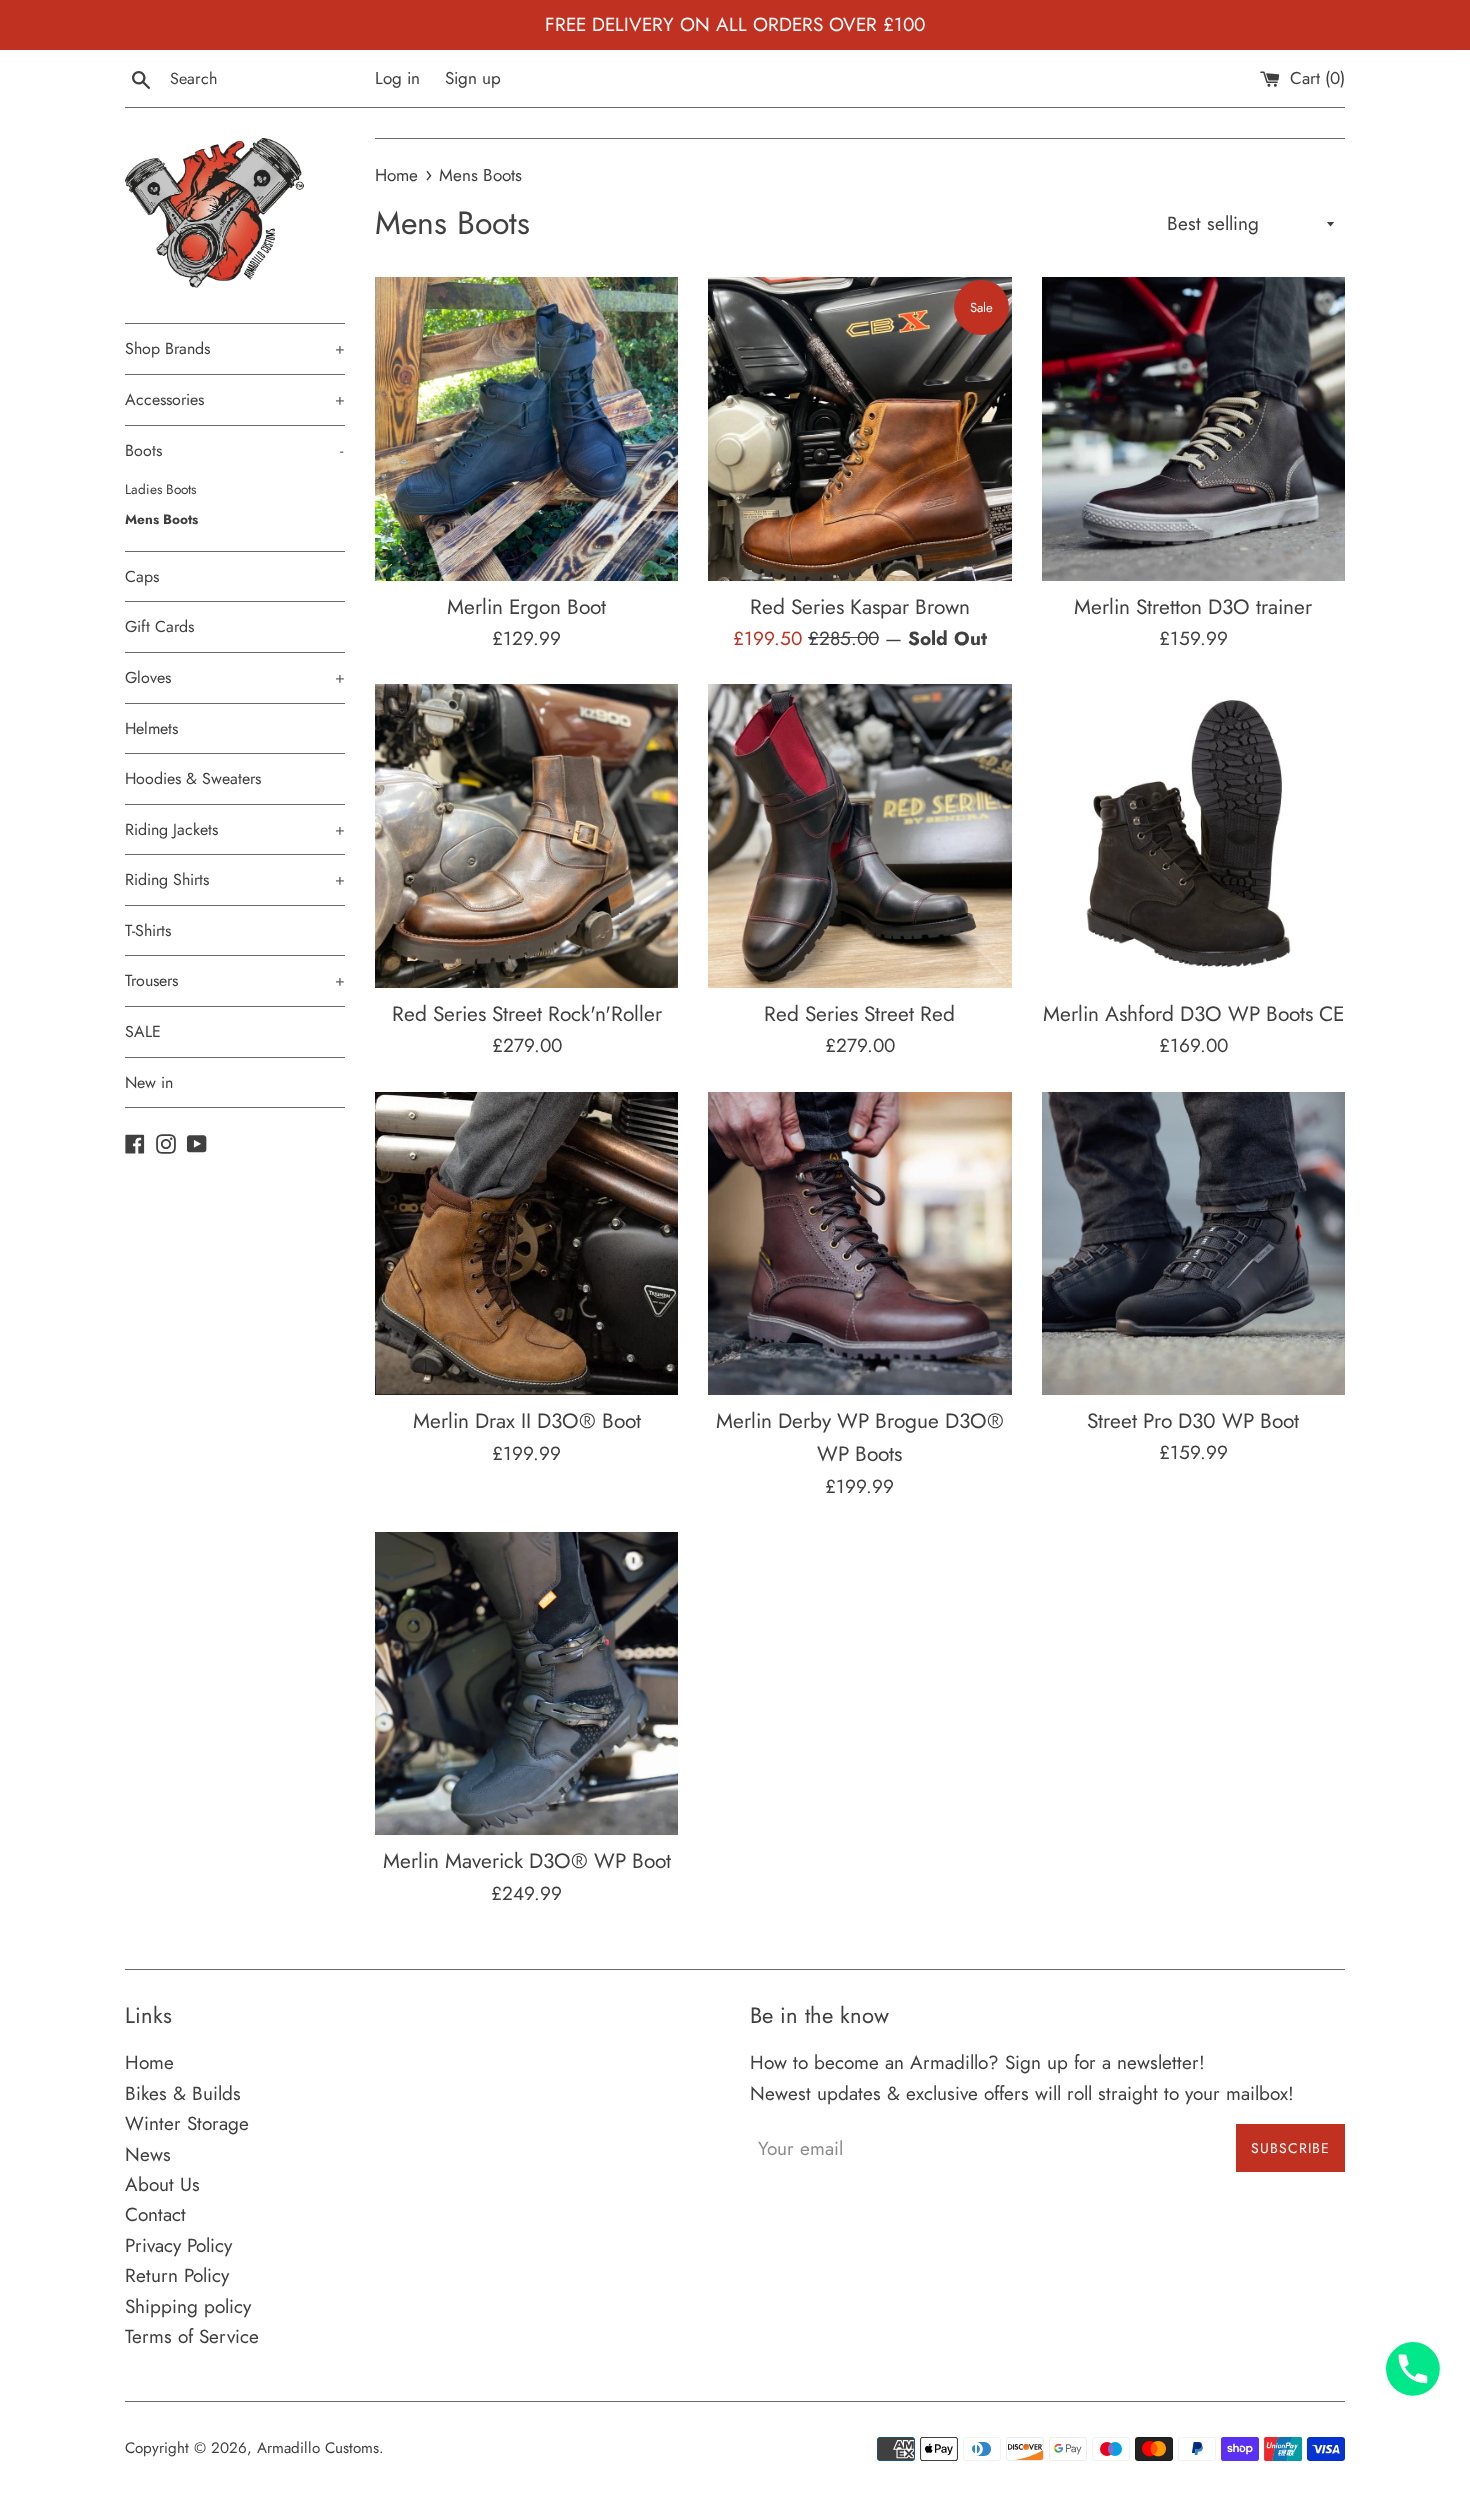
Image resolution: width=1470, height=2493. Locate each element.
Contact (155, 2214)
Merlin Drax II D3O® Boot (527, 1421)
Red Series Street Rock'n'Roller (527, 1014)
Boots (234, 450)
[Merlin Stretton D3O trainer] (1193, 428)
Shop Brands (235, 348)
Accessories (235, 399)
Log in (397, 78)
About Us (162, 2184)
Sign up (473, 78)
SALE (143, 1031)
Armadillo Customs (318, 2448)
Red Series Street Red (859, 1014)
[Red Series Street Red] (859, 835)
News (148, 2154)
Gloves (235, 677)
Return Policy (177, 2275)
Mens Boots (161, 519)
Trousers (235, 980)
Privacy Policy (178, 2245)
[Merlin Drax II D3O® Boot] (526, 1244)
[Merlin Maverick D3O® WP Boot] (526, 1683)
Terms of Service (192, 2336)
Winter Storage (187, 2123)
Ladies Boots (160, 489)
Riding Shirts (235, 879)
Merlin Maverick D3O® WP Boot (527, 1861)
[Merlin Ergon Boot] (526, 428)
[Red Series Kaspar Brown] (859, 428)
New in (149, 1082)
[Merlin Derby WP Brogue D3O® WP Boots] (859, 1243)
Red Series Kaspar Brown (860, 607)
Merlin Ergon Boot (526, 607)
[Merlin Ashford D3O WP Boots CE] (1193, 835)
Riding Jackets (235, 829)
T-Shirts (148, 930)
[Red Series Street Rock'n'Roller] (526, 835)
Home (149, 2062)
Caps (142, 576)
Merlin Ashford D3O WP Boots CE (1193, 1014)
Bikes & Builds (183, 2093)
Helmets (151, 728)
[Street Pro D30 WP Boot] (1193, 1243)
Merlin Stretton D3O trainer (1193, 607)
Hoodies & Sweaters (193, 778)
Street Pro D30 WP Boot (1193, 1421)
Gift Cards (159, 626)
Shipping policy (188, 2306)
